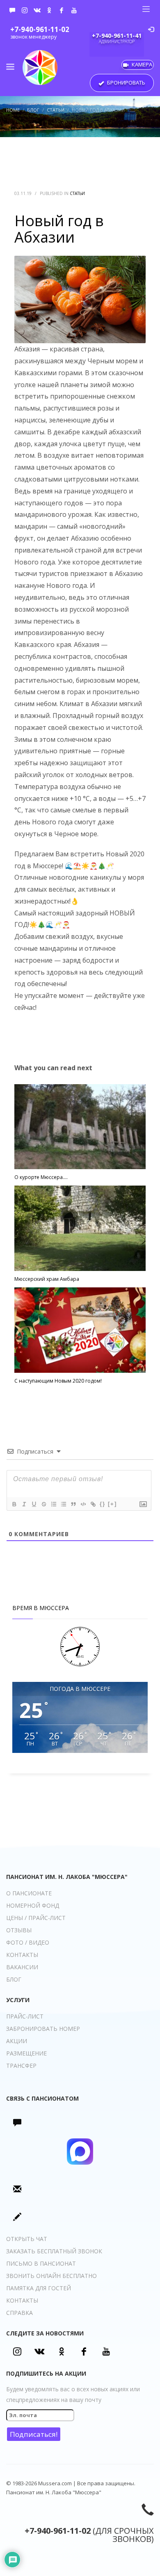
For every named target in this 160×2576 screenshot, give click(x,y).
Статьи (77, 193)
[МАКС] (12, 10)
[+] (112, 1504)
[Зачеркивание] (43, 1504)
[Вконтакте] (37, 10)
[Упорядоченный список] (53, 1504)
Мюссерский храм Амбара (47, 1279)
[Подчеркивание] (34, 1504)
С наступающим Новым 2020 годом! (58, 1381)
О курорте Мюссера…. (41, 1177)
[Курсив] (24, 1504)
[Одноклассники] (49, 10)
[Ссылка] (93, 1504)
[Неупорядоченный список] (63, 1504)
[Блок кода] (83, 1504)
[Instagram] (25, 10)
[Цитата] (73, 1504)
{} (103, 1504)
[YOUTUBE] (74, 10)
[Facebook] (62, 10)
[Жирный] (14, 1504)
